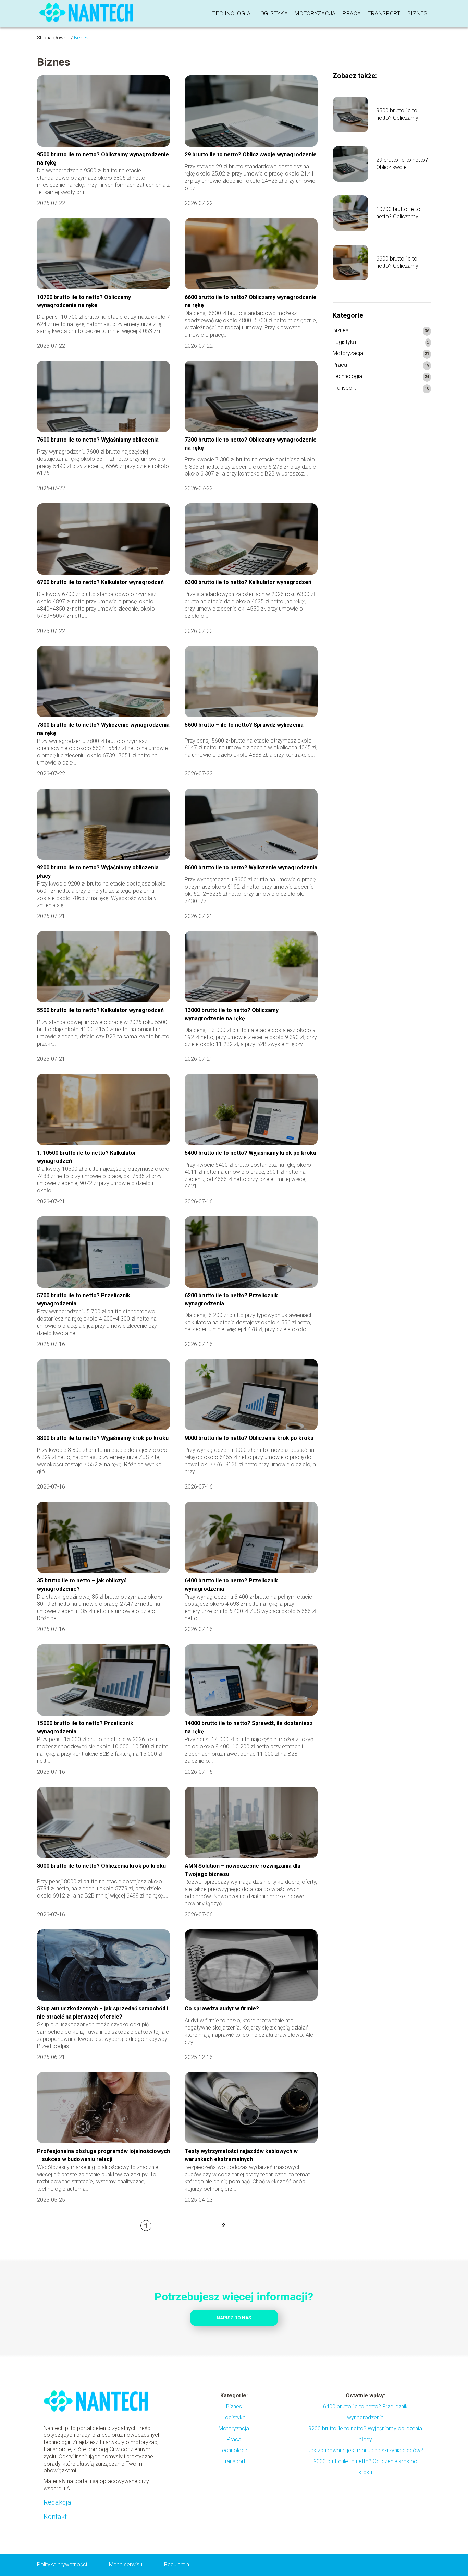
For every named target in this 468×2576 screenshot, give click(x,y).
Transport (384, 14)
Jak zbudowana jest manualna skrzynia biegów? (365, 2450)
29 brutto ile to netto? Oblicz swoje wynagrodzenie (251, 154)
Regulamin (177, 2565)
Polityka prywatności (62, 2565)
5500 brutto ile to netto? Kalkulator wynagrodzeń (100, 1010)
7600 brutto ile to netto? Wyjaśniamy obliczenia (98, 440)
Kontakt (55, 2517)
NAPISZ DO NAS (234, 2318)
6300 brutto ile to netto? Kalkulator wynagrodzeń (248, 582)
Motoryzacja (315, 14)
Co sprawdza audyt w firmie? (222, 2008)
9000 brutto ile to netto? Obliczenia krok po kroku (249, 1438)
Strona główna (53, 38)
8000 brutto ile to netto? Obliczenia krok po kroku (101, 1866)
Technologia (232, 14)
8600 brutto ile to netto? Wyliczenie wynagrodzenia (251, 868)
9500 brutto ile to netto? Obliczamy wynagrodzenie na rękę (398, 115)
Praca (352, 14)
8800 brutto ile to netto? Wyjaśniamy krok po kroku (103, 1438)
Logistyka (273, 14)
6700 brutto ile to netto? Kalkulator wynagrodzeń (100, 582)
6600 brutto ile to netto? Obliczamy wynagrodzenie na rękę (398, 263)
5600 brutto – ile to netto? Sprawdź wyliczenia (244, 725)
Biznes (417, 14)
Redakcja (57, 2502)
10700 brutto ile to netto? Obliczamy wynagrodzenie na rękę (398, 213)
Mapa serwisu (126, 2565)
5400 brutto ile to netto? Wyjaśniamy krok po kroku (250, 1153)
